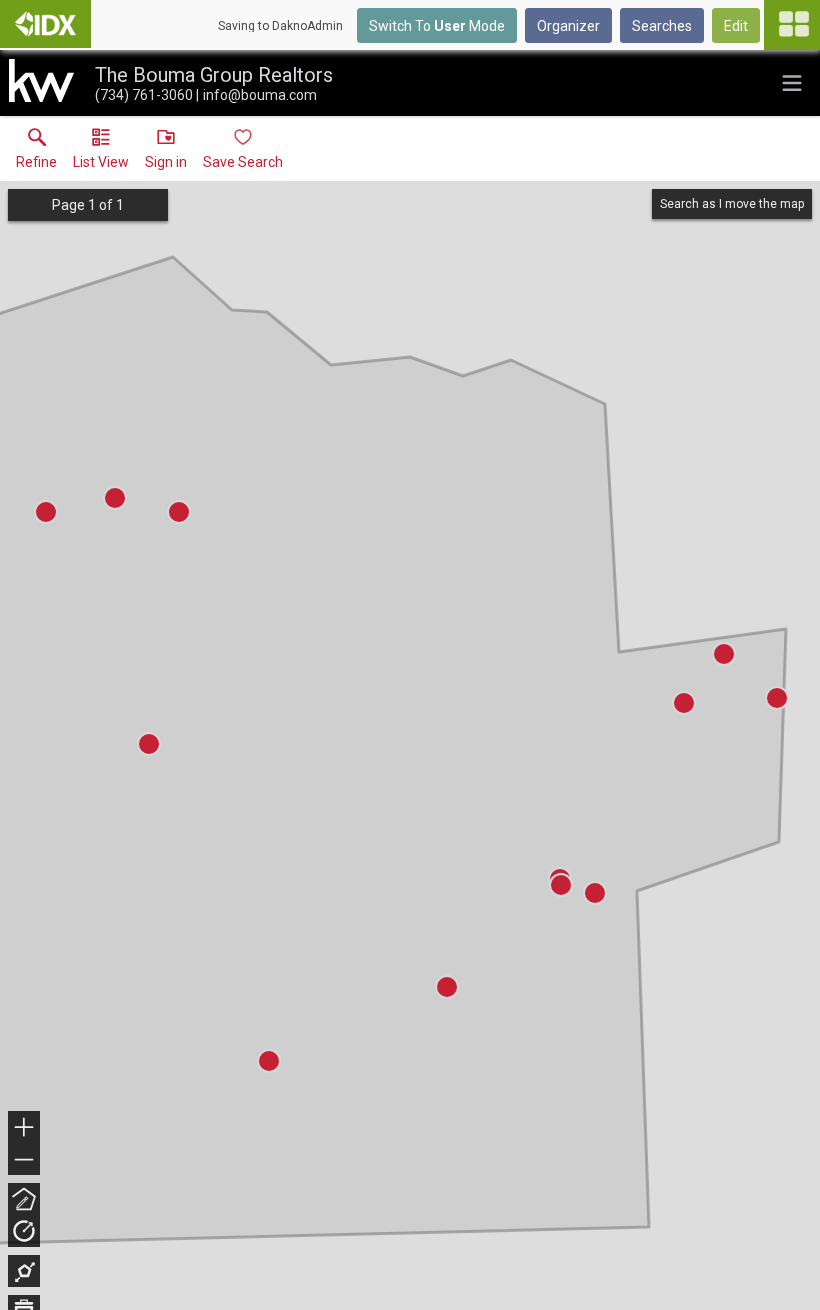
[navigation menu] (792, 25)
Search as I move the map (732, 204)
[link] (36, 153)
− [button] (25, 1161)
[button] (101, 153)
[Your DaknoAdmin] (45, 24)
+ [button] (24, 1129)
